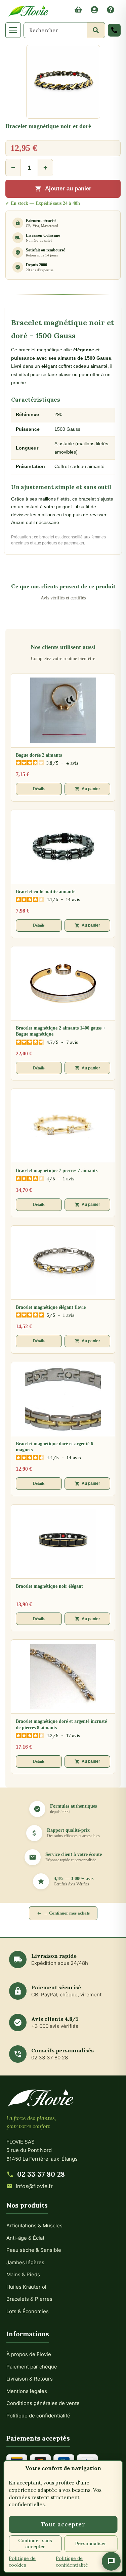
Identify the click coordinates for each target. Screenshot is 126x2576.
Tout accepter (63, 2524)
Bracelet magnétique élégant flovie (51, 1307)
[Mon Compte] (94, 11)
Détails (39, 789)
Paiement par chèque (32, 2367)
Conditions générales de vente (43, 2403)
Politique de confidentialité (38, 2416)
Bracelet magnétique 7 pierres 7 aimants (57, 1170)
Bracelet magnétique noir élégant (49, 1586)
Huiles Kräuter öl (26, 2287)
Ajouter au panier (68, 189)
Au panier (91, 789)
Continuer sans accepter (35, 2543)
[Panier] (78, 11)
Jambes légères (25, 2262)
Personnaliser (91, 2543)
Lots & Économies (28, 2311)
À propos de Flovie (29, 2354)
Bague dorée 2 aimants (39, 755)
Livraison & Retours (30, 2379)
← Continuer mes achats (67, 1913)
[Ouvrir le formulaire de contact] (111, 2561)
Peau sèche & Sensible (34, 2250)
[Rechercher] (96, 30)
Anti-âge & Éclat (25, 2238)
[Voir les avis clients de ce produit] (63, 135)
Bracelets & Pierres (29, 2299)
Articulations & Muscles (34, 2226)
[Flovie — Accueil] (28, 11)
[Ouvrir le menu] (13, 30)
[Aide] (111, 11)
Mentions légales (27, 2391)
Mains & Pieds (23, 2274)
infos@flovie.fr (34, 2186)
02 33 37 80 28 (41, 2174)
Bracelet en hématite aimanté (46, 892)
